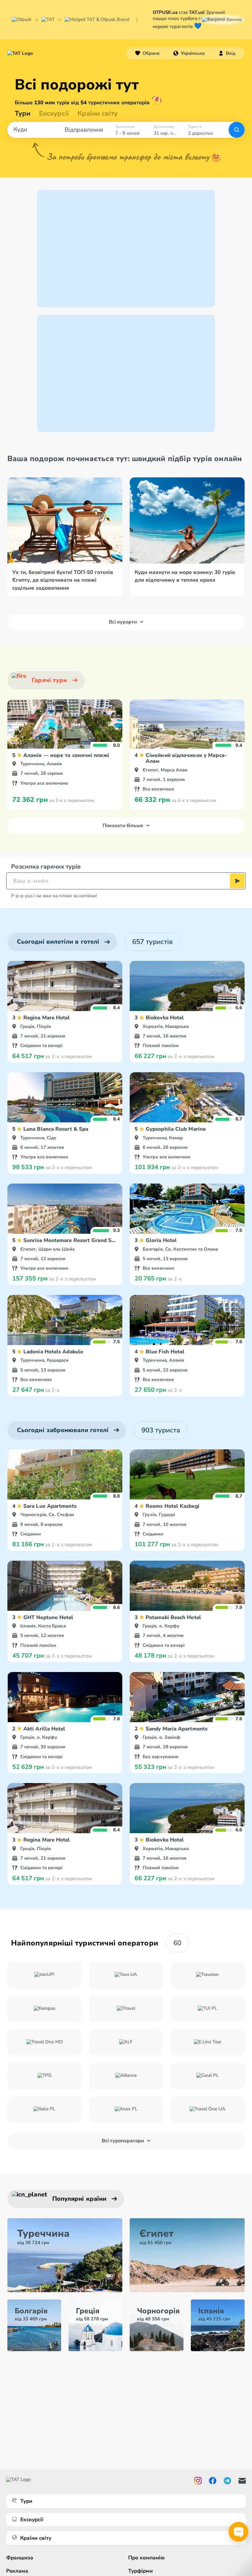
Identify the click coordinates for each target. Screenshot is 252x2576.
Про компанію (146, 2558)
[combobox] (189, 53)
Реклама (17, 2571)
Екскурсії (32, 2520)
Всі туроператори (123, 2141)
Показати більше (123, 826)
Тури (23, 113)
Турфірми (140, 2571)
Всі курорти (123, 622)
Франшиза (20, 2558)
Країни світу (98, 113)
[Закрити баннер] (222, 20)
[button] (189, 53)
